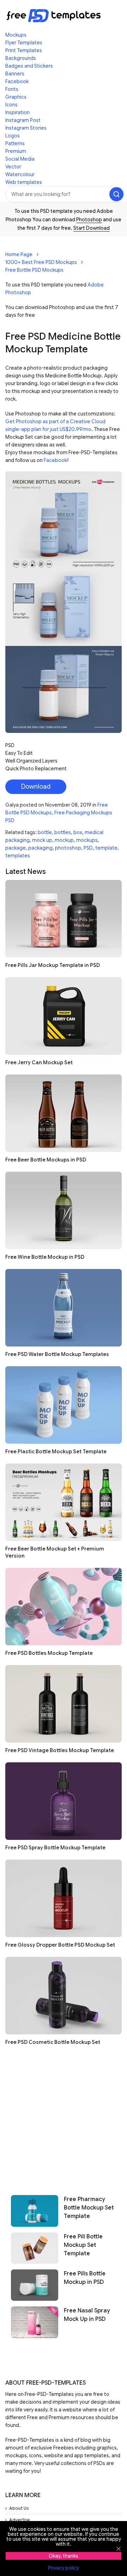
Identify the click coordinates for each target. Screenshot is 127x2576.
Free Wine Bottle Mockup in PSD (45, 1257)
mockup (64, 840)
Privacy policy (64, 2568)
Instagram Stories (26, 128)
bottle (45, 832)
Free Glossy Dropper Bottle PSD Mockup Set (60, 1945)
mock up (42, 840)
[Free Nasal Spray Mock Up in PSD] (35, 2322)
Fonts (12, 89)
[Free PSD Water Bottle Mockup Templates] (64, 1308)
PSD (88, 848)
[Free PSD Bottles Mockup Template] (64, 1607)
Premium (16, 151)
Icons (11, 105)
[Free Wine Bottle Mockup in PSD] (64, 1210)
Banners (15, 74)
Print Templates (24, 50)
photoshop (68, 848)
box (78, 832)
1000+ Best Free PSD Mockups (41, 262)
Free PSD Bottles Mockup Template (49, 1653)
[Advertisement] (64, 2118)
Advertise (20, 2520)
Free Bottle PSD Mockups (34, 270)
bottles (63, 832)
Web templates (24, 182)
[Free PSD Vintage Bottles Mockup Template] (64, 1704)
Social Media (20, 159)
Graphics (16, 97)
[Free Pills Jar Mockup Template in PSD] (64, 919)
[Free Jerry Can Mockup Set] (64, 1016)
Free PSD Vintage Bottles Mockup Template (60, 1750)
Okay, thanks (64, 2556)
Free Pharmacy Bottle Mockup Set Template (89, 2208)
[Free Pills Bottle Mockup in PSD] (35, 2285)
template (106, 848)
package (16, 848)
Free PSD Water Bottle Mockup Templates (57, 1354)
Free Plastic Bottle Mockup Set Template (56, 1452)
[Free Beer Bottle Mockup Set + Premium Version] (64, 1502)
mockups (87, 840)
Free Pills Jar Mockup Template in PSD (53, 965)
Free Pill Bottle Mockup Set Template (83, 2245)
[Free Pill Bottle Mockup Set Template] (35, 2248)
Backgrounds (21, 58)
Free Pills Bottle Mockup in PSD (85, 2278)
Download (36, 787)
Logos (13, 136)
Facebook (17, 81)
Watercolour (20, 174)
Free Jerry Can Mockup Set (39, 1062)
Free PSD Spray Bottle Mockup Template (55, 1848)
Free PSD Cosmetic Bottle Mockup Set (53, 2042)
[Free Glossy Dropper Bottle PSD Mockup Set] (64, 1898)
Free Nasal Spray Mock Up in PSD (87, 2315)
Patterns (15, 143)
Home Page (19, 254)
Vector (13, 167)
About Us (19, 2508)
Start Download (92, 228)
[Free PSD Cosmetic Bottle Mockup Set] (64, 1996)
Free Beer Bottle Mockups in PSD (46, 1160)
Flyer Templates (24, 43)
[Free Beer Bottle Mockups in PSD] (64, 1113)
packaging (40, 848)
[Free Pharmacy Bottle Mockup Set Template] (35, 2211)
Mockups (16, 35)
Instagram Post (23, 120)
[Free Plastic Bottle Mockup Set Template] (64, 1405)
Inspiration (17, 112)
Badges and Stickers (29, 66)
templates (18, 856)
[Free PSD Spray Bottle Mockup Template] (64, 1801)
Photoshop (89, 220)
